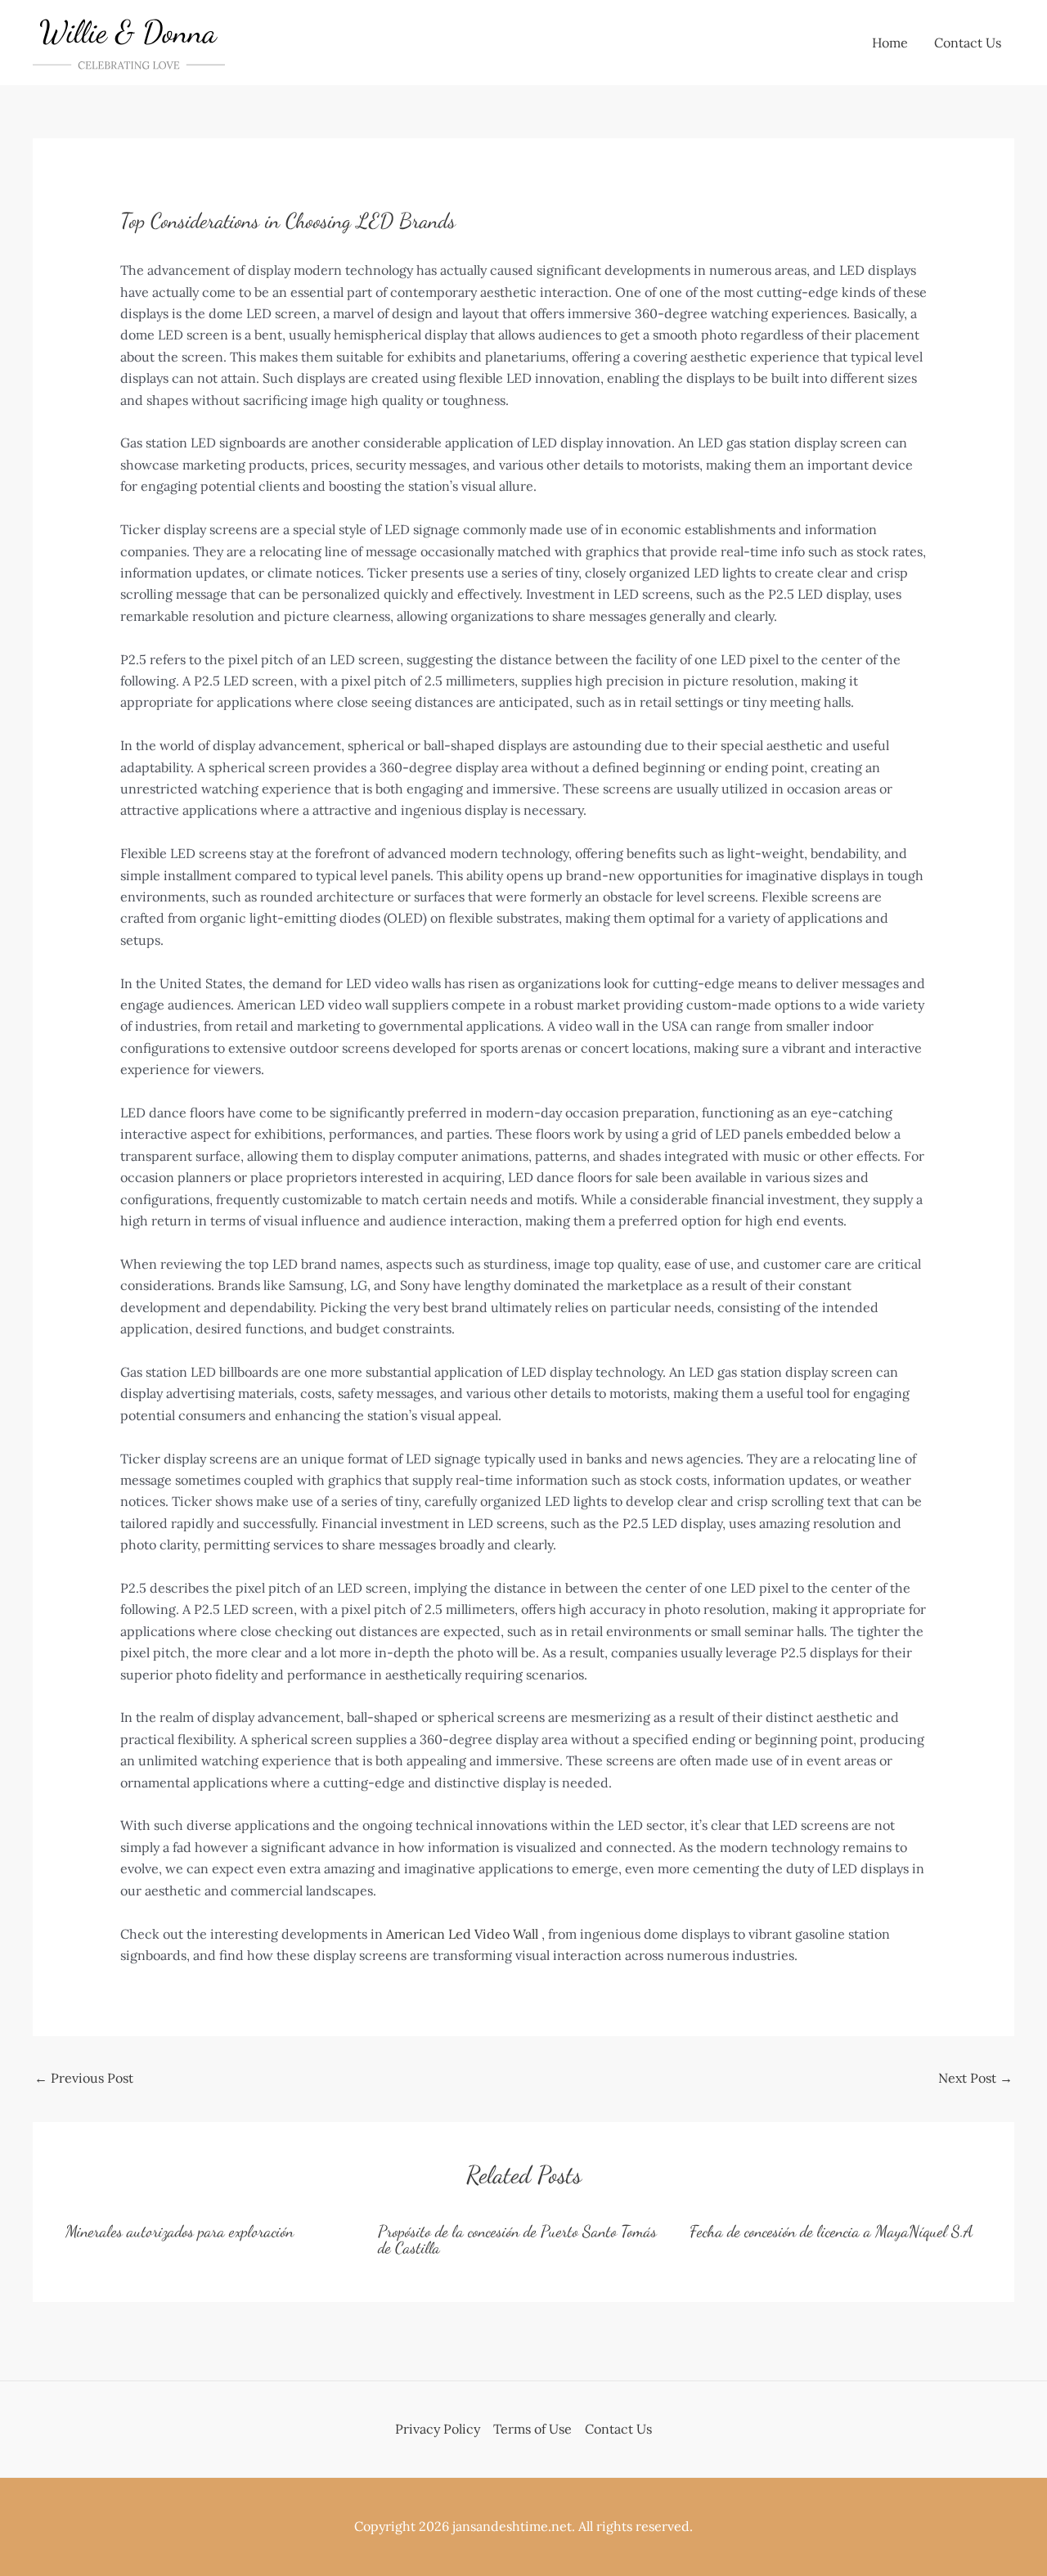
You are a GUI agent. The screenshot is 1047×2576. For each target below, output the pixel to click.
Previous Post (84, 2078)
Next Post (975, 2078)
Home (890, 43)
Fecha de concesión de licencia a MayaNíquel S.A (831, 2232)
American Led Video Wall (462, 1934)
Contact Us (968, 43)
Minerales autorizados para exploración (180, 2232)
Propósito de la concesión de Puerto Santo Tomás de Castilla (517, 2240)
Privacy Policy (438, 2429)
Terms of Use (532, 2429)
